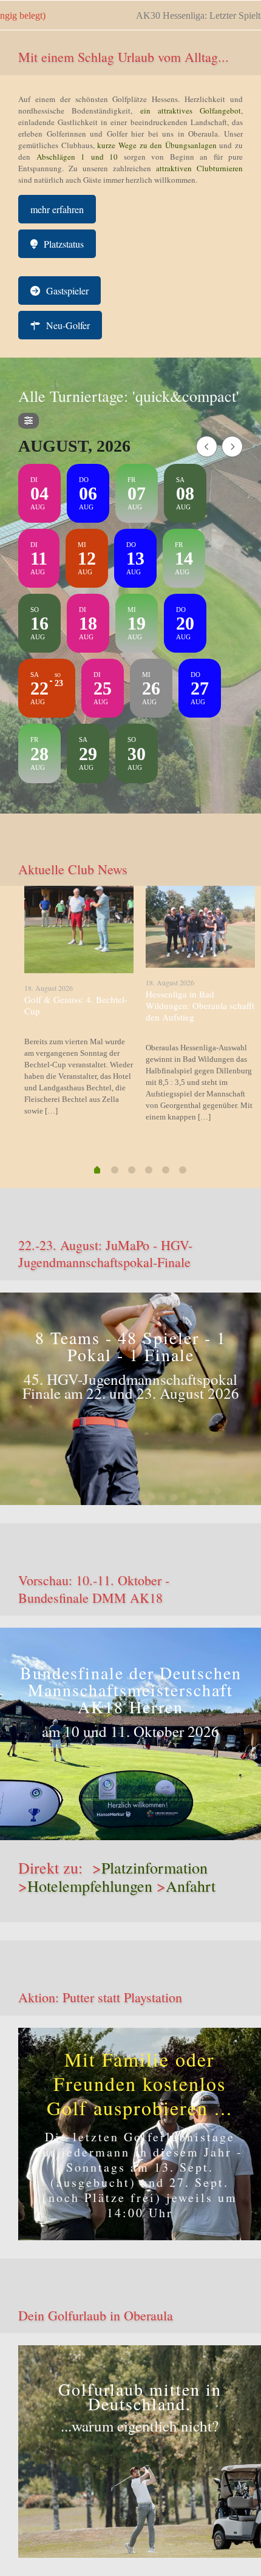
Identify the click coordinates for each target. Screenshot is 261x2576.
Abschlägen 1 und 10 (74, 157)
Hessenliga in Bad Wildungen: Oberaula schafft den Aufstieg (200, 1005)
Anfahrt (191, 1886)
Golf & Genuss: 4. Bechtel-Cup (76, 1005)
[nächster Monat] (232, 447)
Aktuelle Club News (73, 869)
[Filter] (29, 421)
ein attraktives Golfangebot (191, 110)
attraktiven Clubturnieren (199, 168)
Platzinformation (154, 1867)
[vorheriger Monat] (207, 447)
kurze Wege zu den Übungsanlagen (157, 145)
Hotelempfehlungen (90, 1886)
